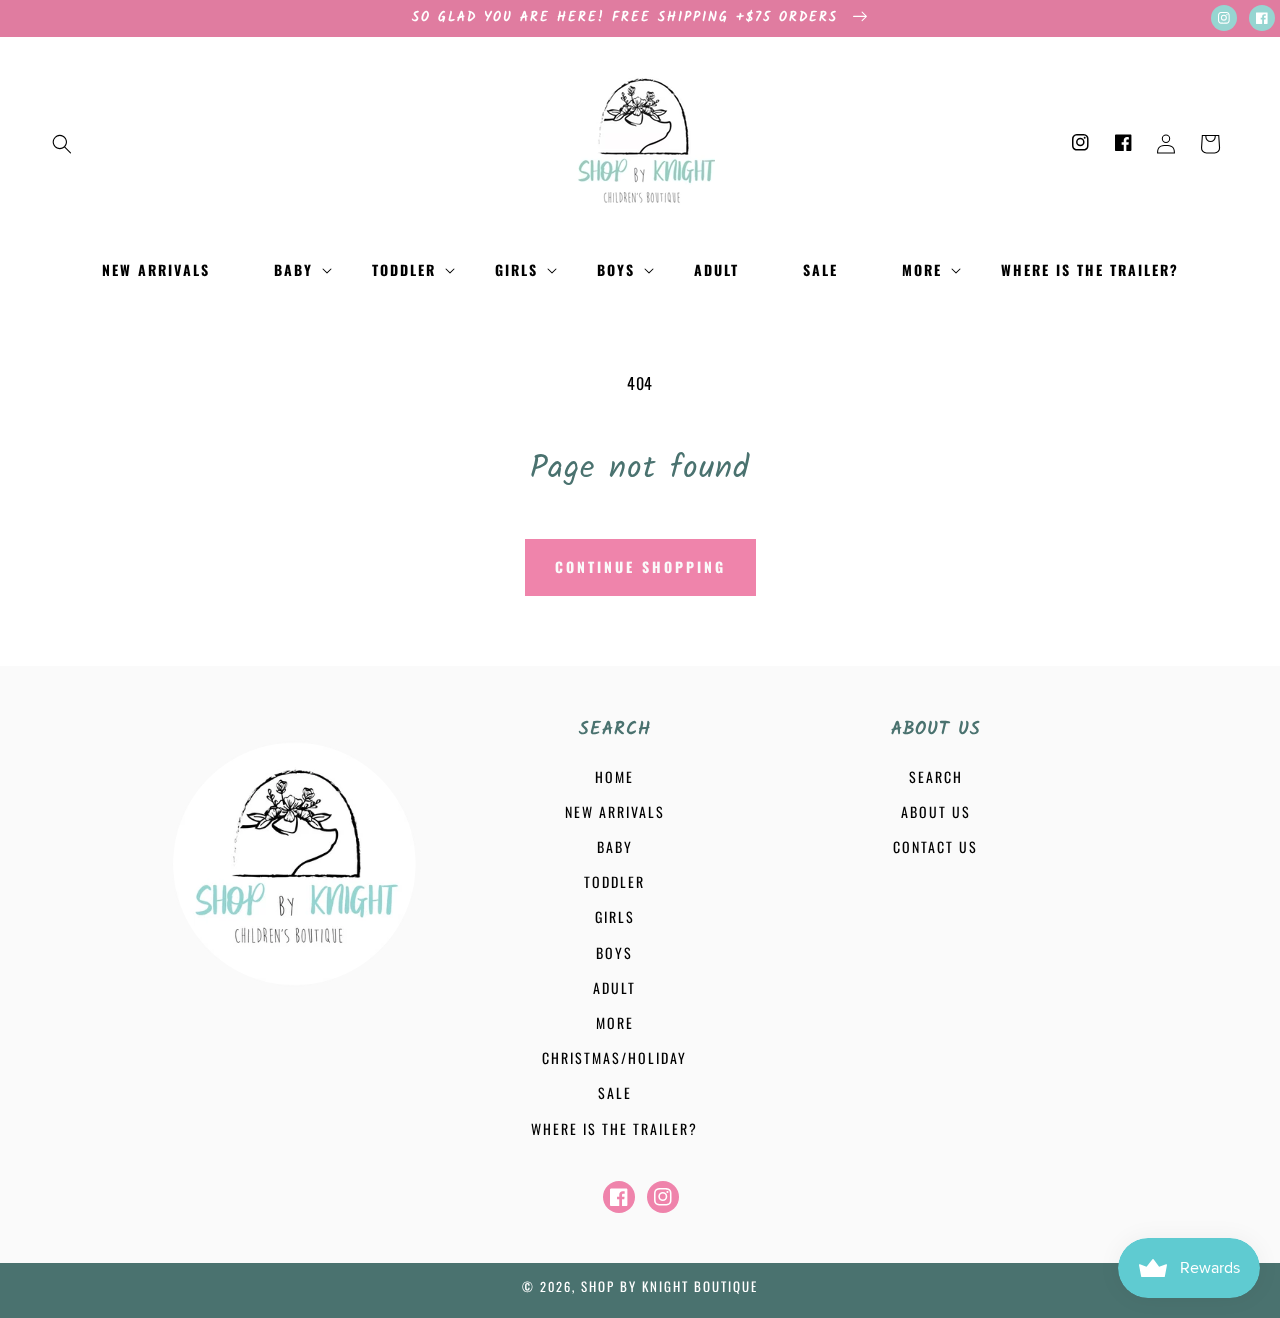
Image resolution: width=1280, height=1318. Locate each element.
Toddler (614, 881)
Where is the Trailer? (614, 1128)
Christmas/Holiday (614, 1057)
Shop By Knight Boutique (669, 1286)
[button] (62, 144)
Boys (614, 952)
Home (614, 776)
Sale (615, 1092)
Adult (614, 987)
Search (936, 776)
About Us (936, 811)
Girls (615, 916)
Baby (615, 846)
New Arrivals (615, 811)
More (615, 1022)
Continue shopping (640, 566)
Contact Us (935, 846)
